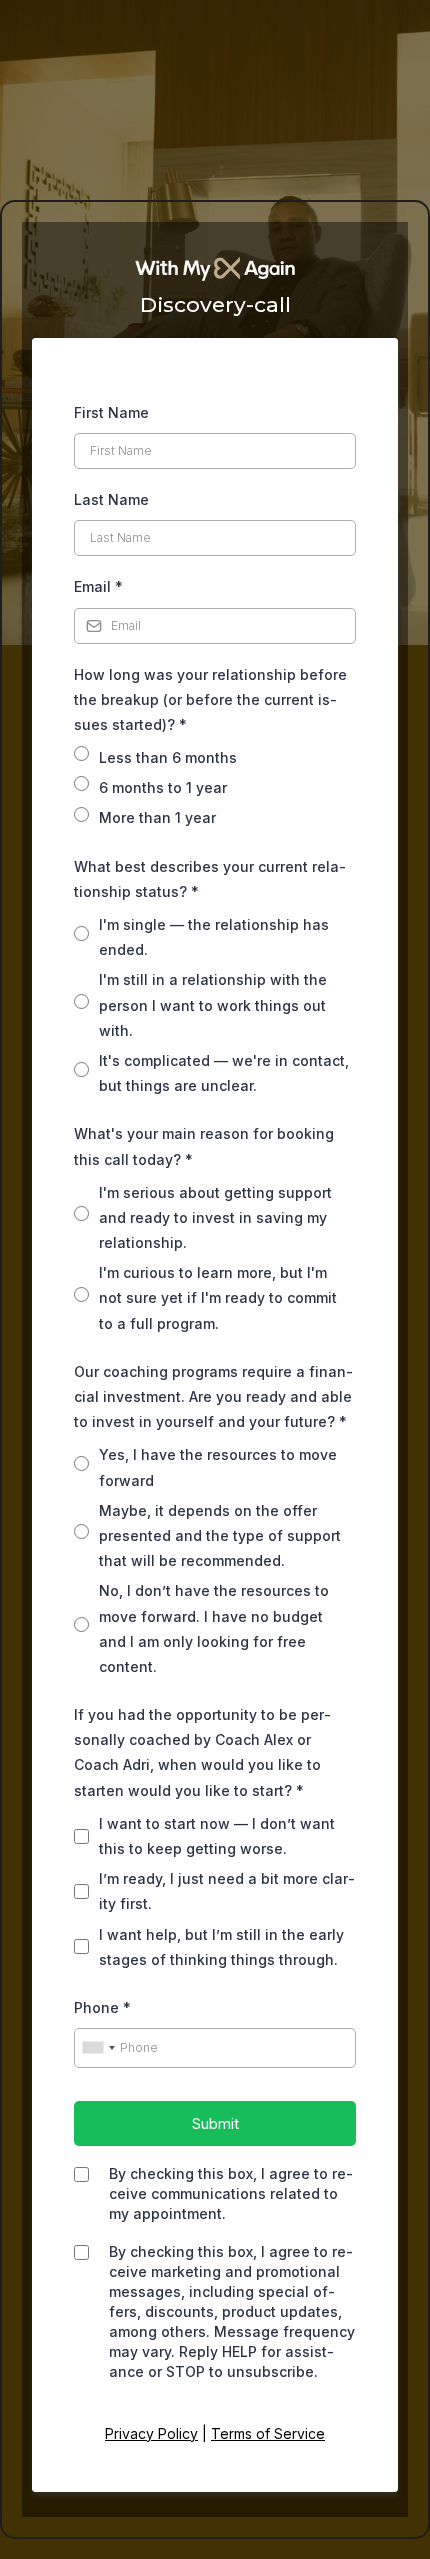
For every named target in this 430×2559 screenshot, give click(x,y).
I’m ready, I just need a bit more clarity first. (227, 1891)
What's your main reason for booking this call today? (204, 1146)
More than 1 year (157, 817)
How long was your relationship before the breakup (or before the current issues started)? (210, 699)
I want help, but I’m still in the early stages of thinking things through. (221, 1947)
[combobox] (98, 2048)
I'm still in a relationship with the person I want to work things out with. (213, 1004)
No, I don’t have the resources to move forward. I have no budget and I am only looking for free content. (214, 1628)
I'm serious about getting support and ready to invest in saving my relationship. (215, 1217)
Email (98, 586)
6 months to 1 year (163, 787)
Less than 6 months (168, 757)
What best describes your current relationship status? (210, 879)
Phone (102, 2007)
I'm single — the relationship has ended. (214, 937)
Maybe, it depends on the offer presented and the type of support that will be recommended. (220, 1535)
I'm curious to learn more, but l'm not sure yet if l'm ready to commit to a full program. (218, 1297)
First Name (111, 412)
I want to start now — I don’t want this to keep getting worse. (217, 1836)
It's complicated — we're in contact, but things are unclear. (224, 1073)
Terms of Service (268, 2433)
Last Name (111, 499)
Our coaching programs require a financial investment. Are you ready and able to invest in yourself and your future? (213, 1396)
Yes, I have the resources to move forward (218, 1467)
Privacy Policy (151, 2433)
